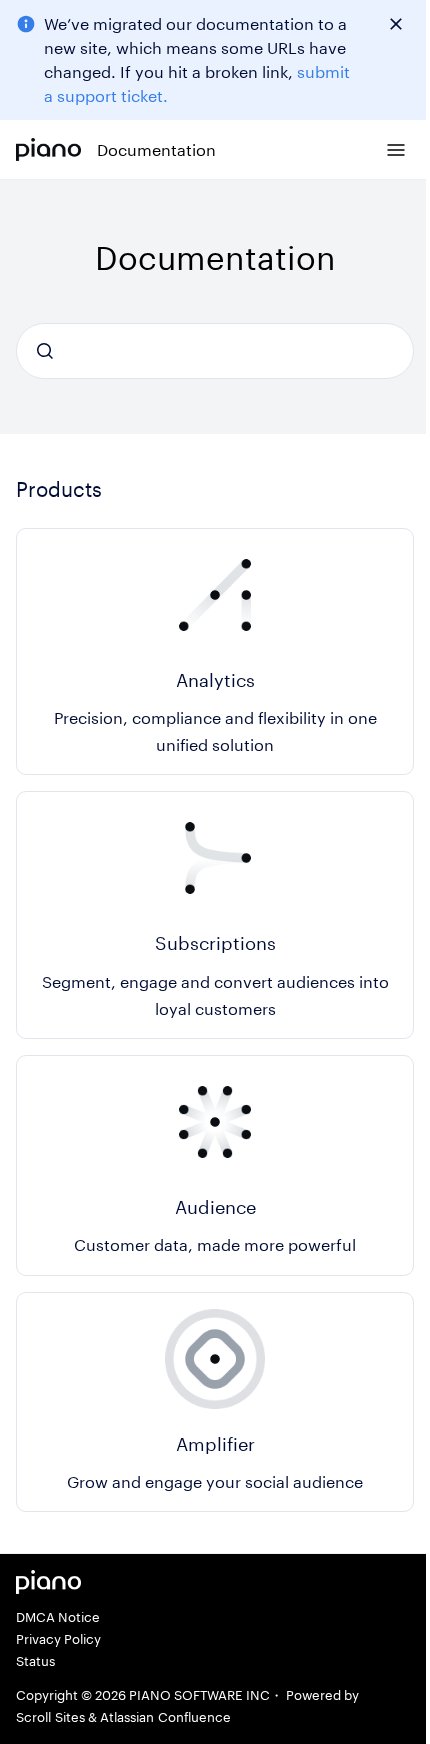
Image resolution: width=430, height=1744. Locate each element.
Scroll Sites (50, 1717)
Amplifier (215, 1444)
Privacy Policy (58, 1639)
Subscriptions (215, 943)
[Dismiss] (396, 24)
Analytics (215, 680)
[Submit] (45, 351)
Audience (215, 1207)
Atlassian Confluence (165, 1717)
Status (35, 1661)
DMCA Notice (58, 1617)
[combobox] (215, 351)
